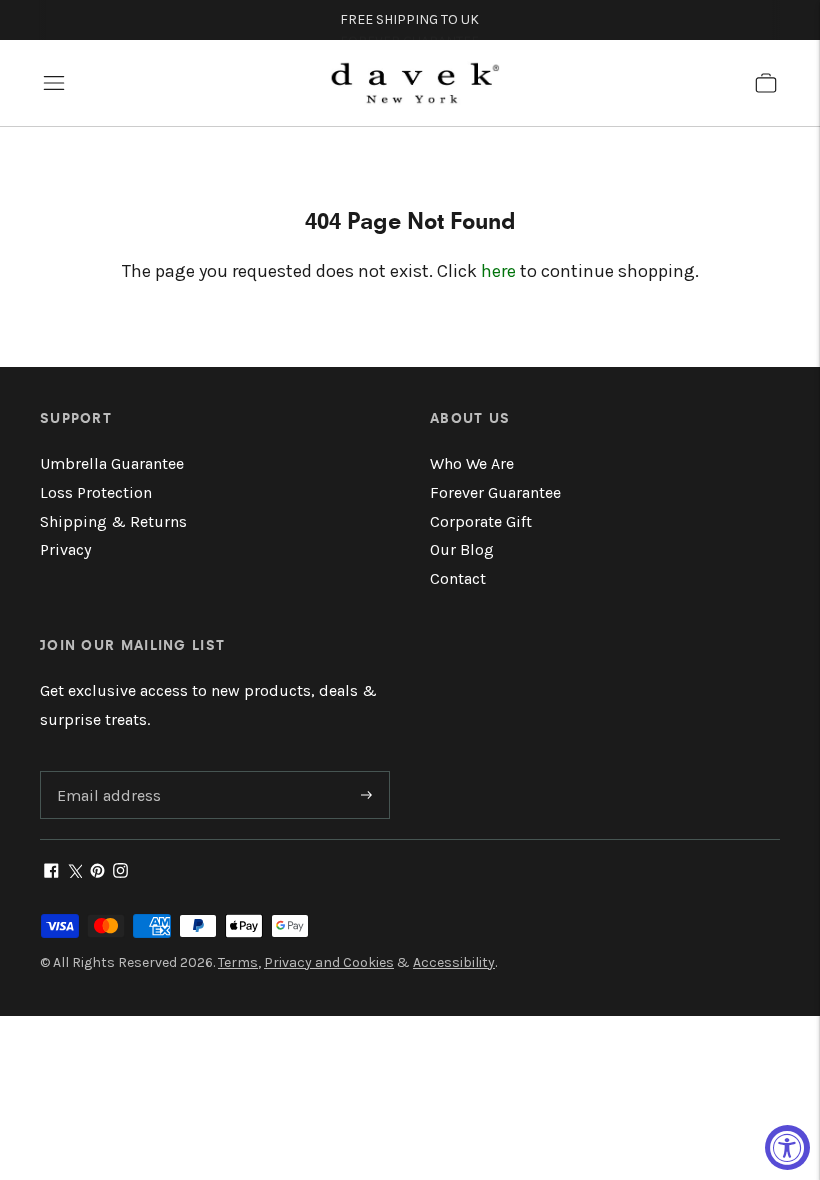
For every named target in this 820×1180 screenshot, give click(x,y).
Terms (238, 962)
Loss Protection (96, 492)
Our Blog (462, 549)
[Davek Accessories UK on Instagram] (120, 872)
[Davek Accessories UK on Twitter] (74, 872)
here (498, 271)
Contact (458, 578)
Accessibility (454, 962)
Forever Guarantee (495, 492)
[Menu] (54, 83)
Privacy (65, 549)
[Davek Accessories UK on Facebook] (51, 872)
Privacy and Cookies (329, 962)
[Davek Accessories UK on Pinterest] (97, 872)
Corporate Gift (481, 521)
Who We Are (472, 463)
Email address (106, 772)
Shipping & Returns (113, 521)
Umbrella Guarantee (112, 463)
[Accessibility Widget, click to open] (787, 1147)
